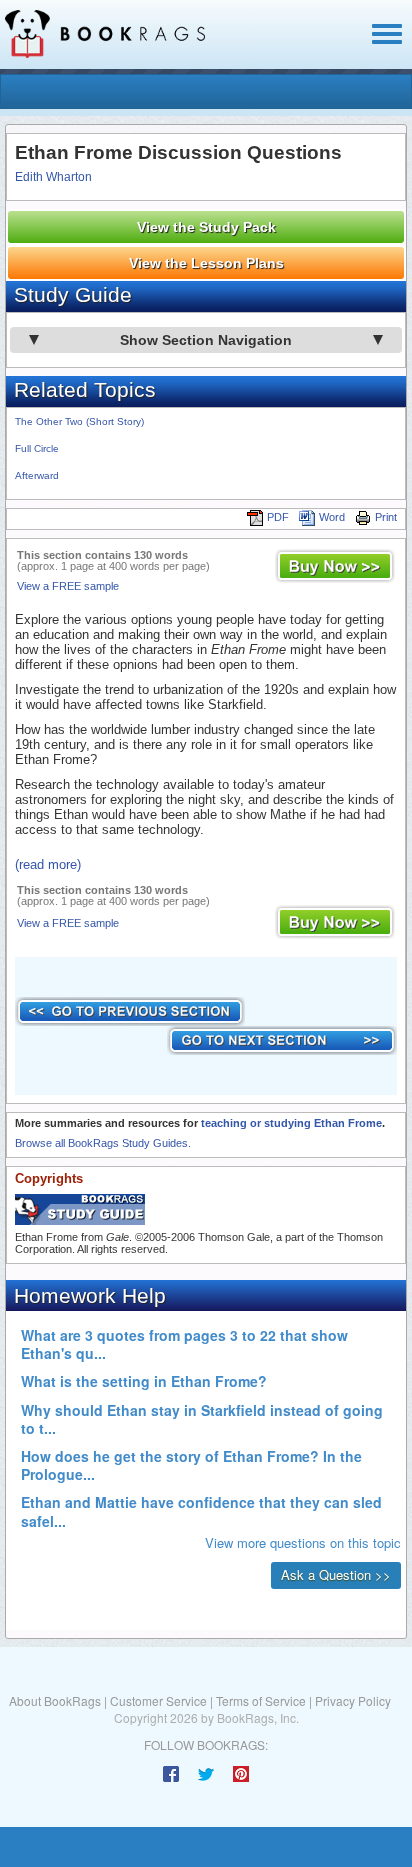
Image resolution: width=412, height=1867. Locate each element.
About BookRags (55, 1700)
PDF (278, 517)
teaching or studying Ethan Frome (291, 1123)
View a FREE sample (68, 586)
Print (386, 517)
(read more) (48, 864)
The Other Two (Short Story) (79, 421)
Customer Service (158, 1700)
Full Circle (37, 448)
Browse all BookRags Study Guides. (103, 1143)
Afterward (37, 475)
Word (332, 517)
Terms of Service (261, 1700)
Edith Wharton (53, 177)
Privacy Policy (353, 1700)
